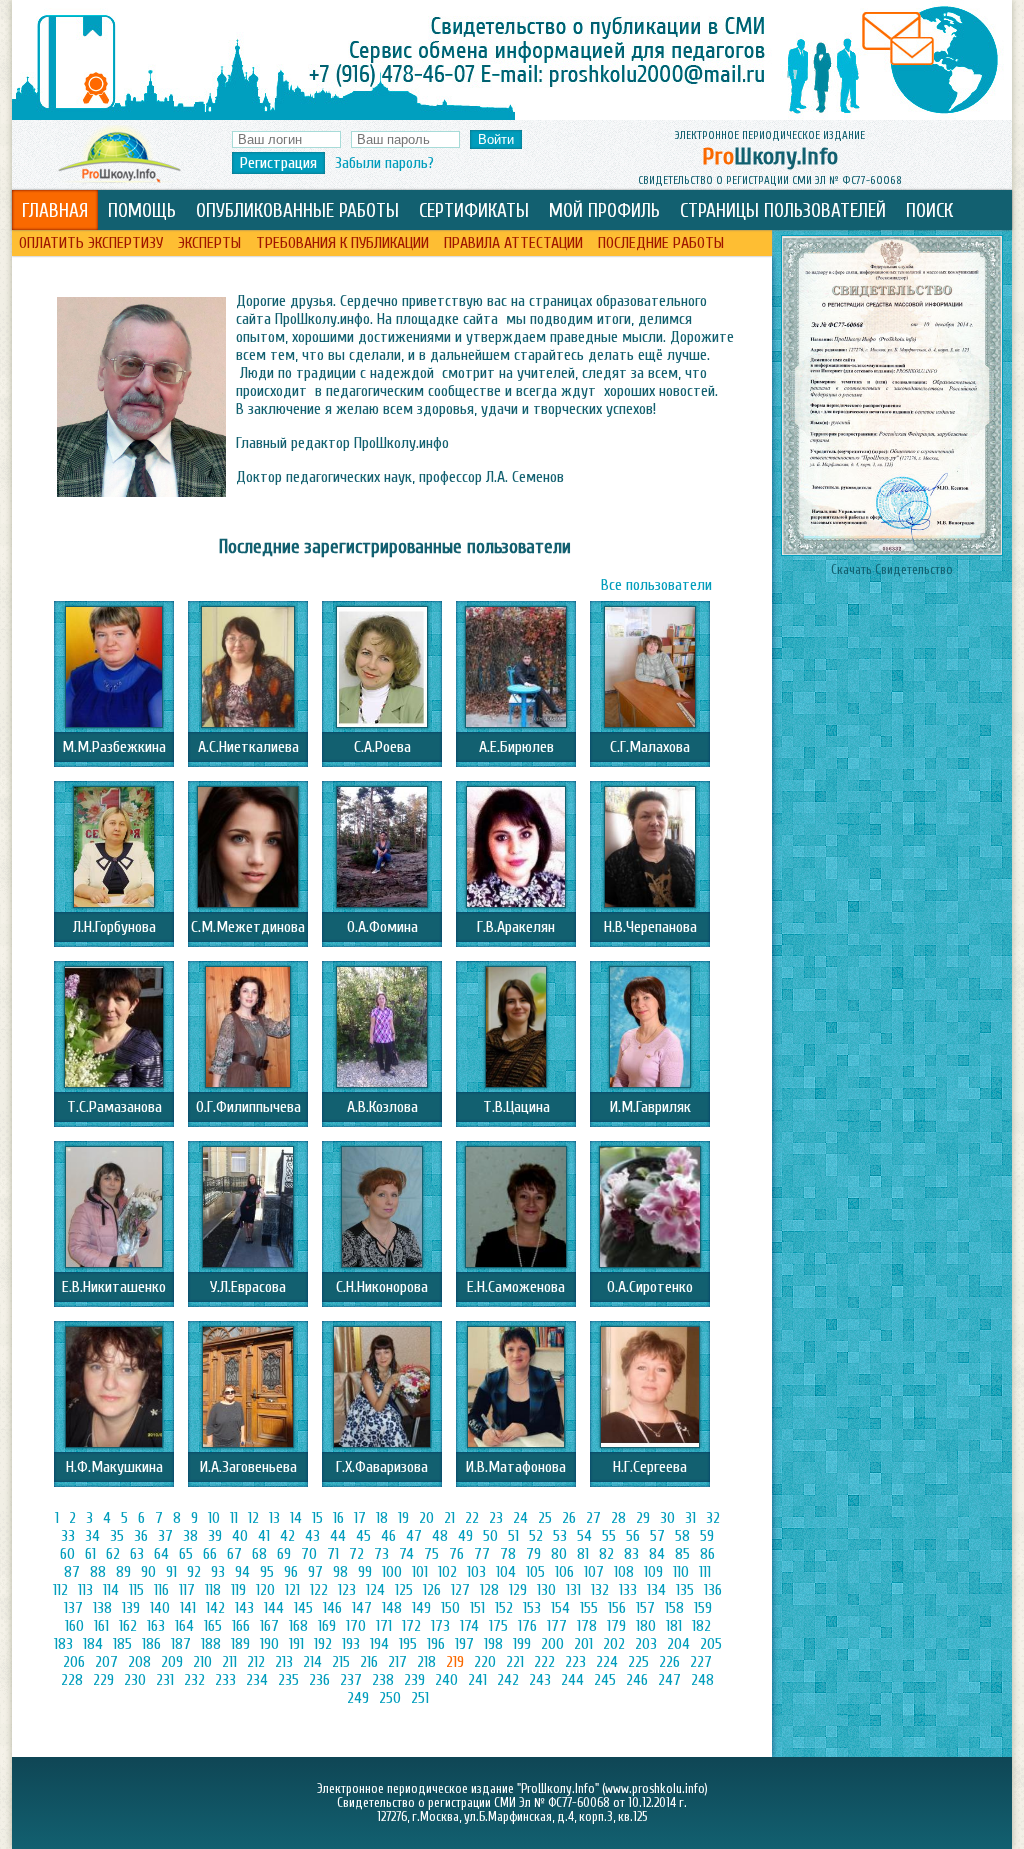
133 (628, 1590)
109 (653, 1572)
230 (135, 1680)
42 (287, 1536)
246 (637, 1680)
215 (341, 1662)
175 (498, 1626)
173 (440, 1626)
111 (705, 1572)
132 (600, 1590)
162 (128, 1626)
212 (256, 1662)
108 (624, 1572)
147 (362, 1608)
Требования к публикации (342, 243)
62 (113, 1554)
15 (317, 1518)
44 (338, 1536)
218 (426, 1662)
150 (450, 1608)
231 (165, 1680)
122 (319, 1590)
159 (703, 1608)
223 (575, 1662)
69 (284, 1554)
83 (631, 1554)
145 (303, 1608)
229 (103, 1680)
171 (384, 1626)
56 (633, 1536)
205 (711, 1644)
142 (215, 1608)
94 (242, 1572)
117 (187, 1590)
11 (234, 1518)
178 (587, 1626)
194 (379, 1644)
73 (381, 1554)
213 (284, 1662)
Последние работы (661, 243)
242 (508, 1680)
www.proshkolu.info (655, 1789)
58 (682, 1536)
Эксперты (209, 243)
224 (607, 1662)
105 (535, 1572)
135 (685, 1590)
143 (244, 1608)
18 (382, 1518)
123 (347, 1590)
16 (338, 1518)
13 (274, 1518)
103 (476, 1572)
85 (682, 1554)
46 (388, 1536)
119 (238, 1590)
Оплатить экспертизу (91, 243)
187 (181, 1644)
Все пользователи (656, 585)
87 (72, 1572)
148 (392, 1608)
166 (241, 1626)
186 (151, 1644)
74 (406, 1554)
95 (267, 1572)
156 (617, 1608)
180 (646, 1626)
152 (504, 1608)
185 (122, 1644)
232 (194, 1680)
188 (211, 1644)
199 (522, 1644)
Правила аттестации (513, 243)
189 (240, 1644)
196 (436, 1644)
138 (102, 1608)
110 (681, 1572)
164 (184, 1626)
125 (404, 1590)
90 (148, 1572)
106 (564, 1572)
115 (136, 1590)
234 (257, 1680)
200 (552, 1644)
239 (414, 1680)
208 (139, 1662)
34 (92, 1536)
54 (584, 1536)
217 (397, 1662)
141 (188, 1608)
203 (646, 1644)
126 (432, 1590)
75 (431, 1554)
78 (508, 1554)
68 (259, 1554)
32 (713, 1518)
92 (194, 1572)
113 (85, 1590)
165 (213, 1626)
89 (123, 1572)
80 (559, 1554)
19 (403, 1518)
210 (202, 1662)
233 (225, 1680)
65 (186, 1554)
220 (485, 1662)
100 (392, 1572)
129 (518, 1590)
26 (569, 1518)
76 (456, 1554)
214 (312, 1662)
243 (540, 1680)
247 (669, 1680)
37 (165, 1536)
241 (477, 1680)
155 (589, 1608)
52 (536, 1536)
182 (701, 1626)
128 (489, 1590)
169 (327, 1626)
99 (365, 1572)
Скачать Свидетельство (892, 570)
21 (449, 1518)
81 (583, 1554)
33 (68, 1536)
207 (106, 1662)
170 (356, 1626)
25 (545, 1518)
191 (296, 1644)
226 (669, 1662)
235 (288, 1680)
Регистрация (278, 163)
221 (515, 1662)
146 (332, 1608)
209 (172, 1662)
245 (605, 1680)
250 (390, 1698)
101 (420, 1572)
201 (583, 1644)
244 (572, 1680)
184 (93, 1644)
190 (269, 1644)
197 (464, 1644)
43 (312, 1536)
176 (527, 1626)
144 (274, 1608)
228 (72, 1680)
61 (90, 1554)
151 (477, 1608)
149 (421, 1608)
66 (210, 1554)
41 (264, 1536)
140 (160, 1608)
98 (340, 1572)
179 (616, 1626)
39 (215, 1536)
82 (606, 1554)
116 (161, 1590)
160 (74, 1626)
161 (101, 1626)
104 (506, 1572)
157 (645, 1608)
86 (707, 1554)
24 (520, 1518)
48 (440, 1536)
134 (656, 1590)
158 (674, 1608)
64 (161, 1554)
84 (657, 1554)
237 (351, 1680)
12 (253, 1518)
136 (713, 1590)
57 (657, 1536)
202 (614, 1644)
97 (315, 1572)
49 (465, 1536)
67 (234, 1554)
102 (447, 1572)
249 (358, 1698)
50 (490, 1536)
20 (426, 1518)
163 (156, 1626)
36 (141, 1536)
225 (638, 1662)
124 (375, 1590)
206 (74, 1662)
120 (265, 1590)
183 (63, 1644)
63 (137, 1554)
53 (560, 1536)
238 (383, 1680)
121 (292, 1590)
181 (674, 1626)
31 (690, 1518)
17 (360, 1518)
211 (229, 1662)
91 (171, 1572)
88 (98, 1572)
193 (351, 1644)
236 (319, 1680)
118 (213, 1590)
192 (323, 1644)
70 (309, 1554)
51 (513, 1536)
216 (369, 1662)
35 (117, 1536)
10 (214, 1518)
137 (73, 1608)
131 (573, 1590)
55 (609, 1536)
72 (356, 1554)
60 (67, 1554)
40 (240, 1536)
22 (472, 1518)
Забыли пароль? (384, 163)
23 (496, 1518)
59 (707, 1536)
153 (532, 1608)
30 (667, 1518)
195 (408, 1644)
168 (298, 1626)
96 (291, 1572)
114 (111, 1590)
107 (594, 1572)
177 (557, 1626)
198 (493, 1644)
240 (446, 1680)
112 (60, 1590)
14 (296, 1518)
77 (482, 1554)
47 (414, 1536)
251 (420, 1698)
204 (678, 1644)
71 (333, 1554)
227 (701, 1662)
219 (455, 1662)
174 (469, 1626)
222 (544, 1662)
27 (593, 1518)
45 (363, 1536)
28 (618, 1518)
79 (533, 1554)
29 (643, 1518)
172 (411, 1626)
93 (218, 1572)
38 (190, 1536)
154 (560, 1608)
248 (702, 1680)
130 (546, 1590)
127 (460, 1590)
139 (131, 1608)
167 (269, 1626)
